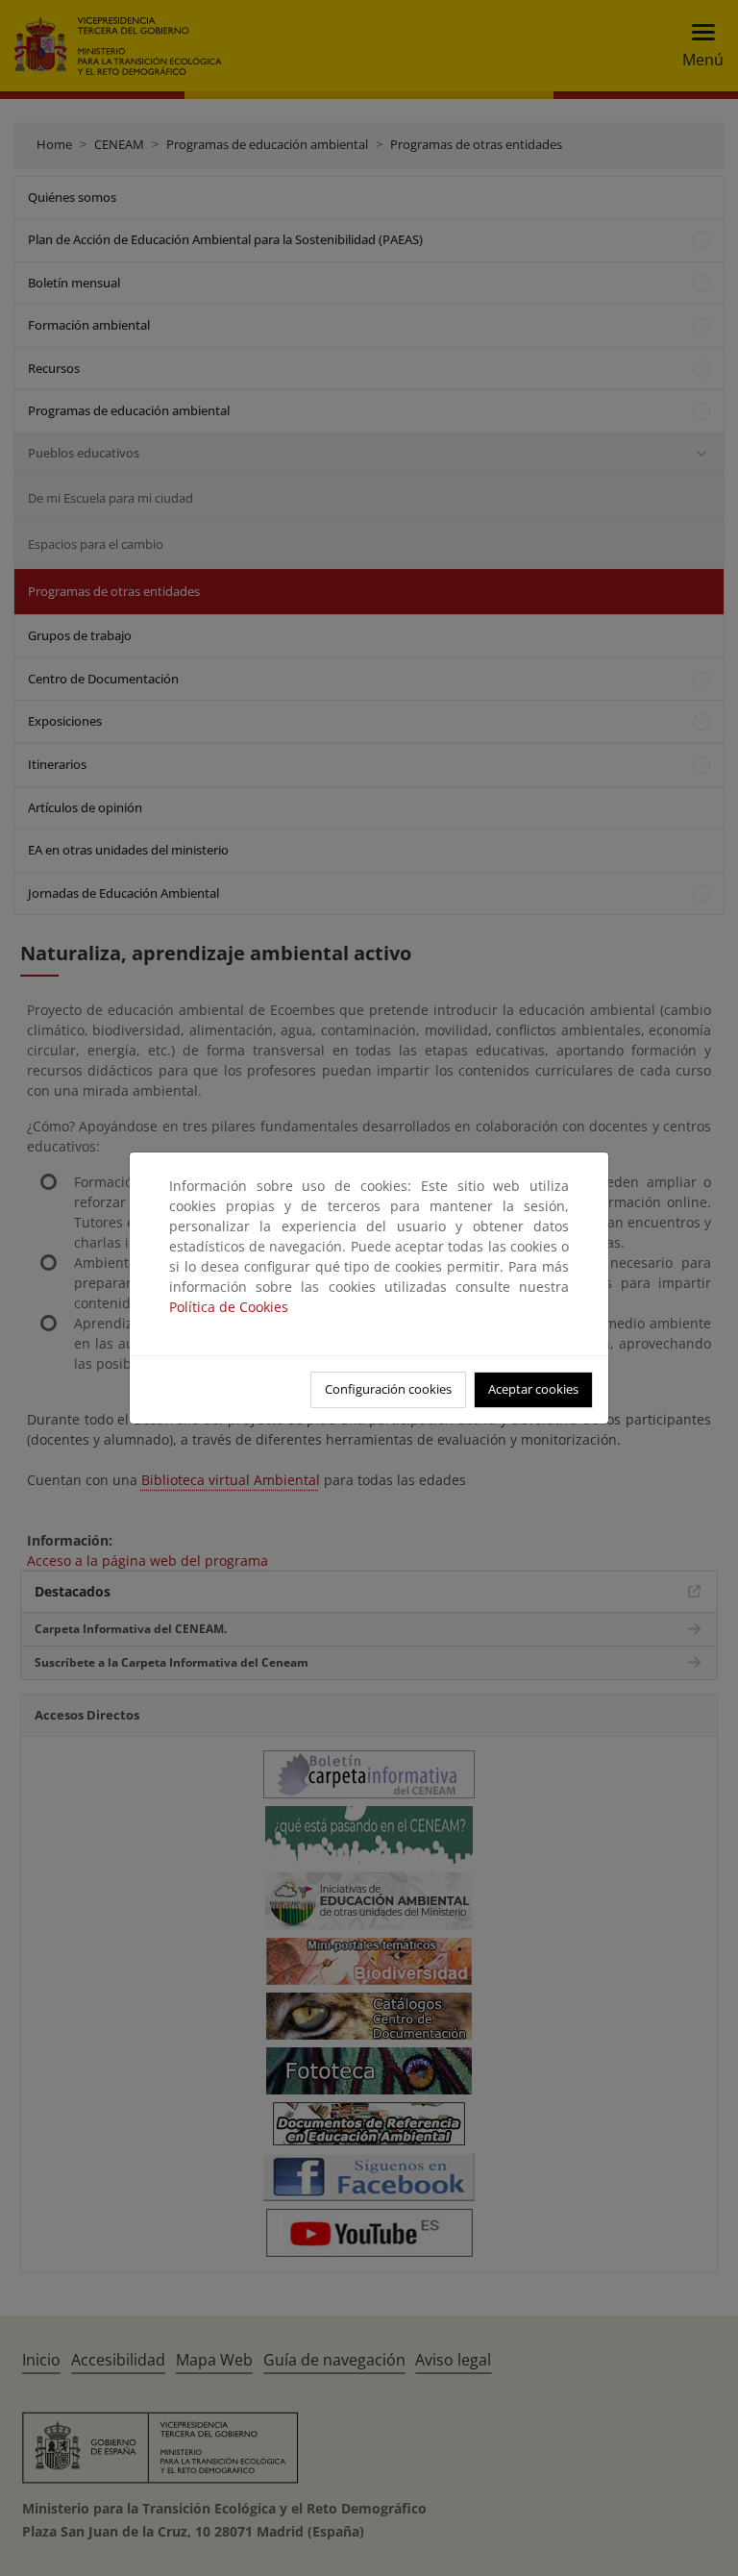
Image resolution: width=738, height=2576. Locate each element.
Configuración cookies (388, 1389)
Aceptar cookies (533, 1389)
